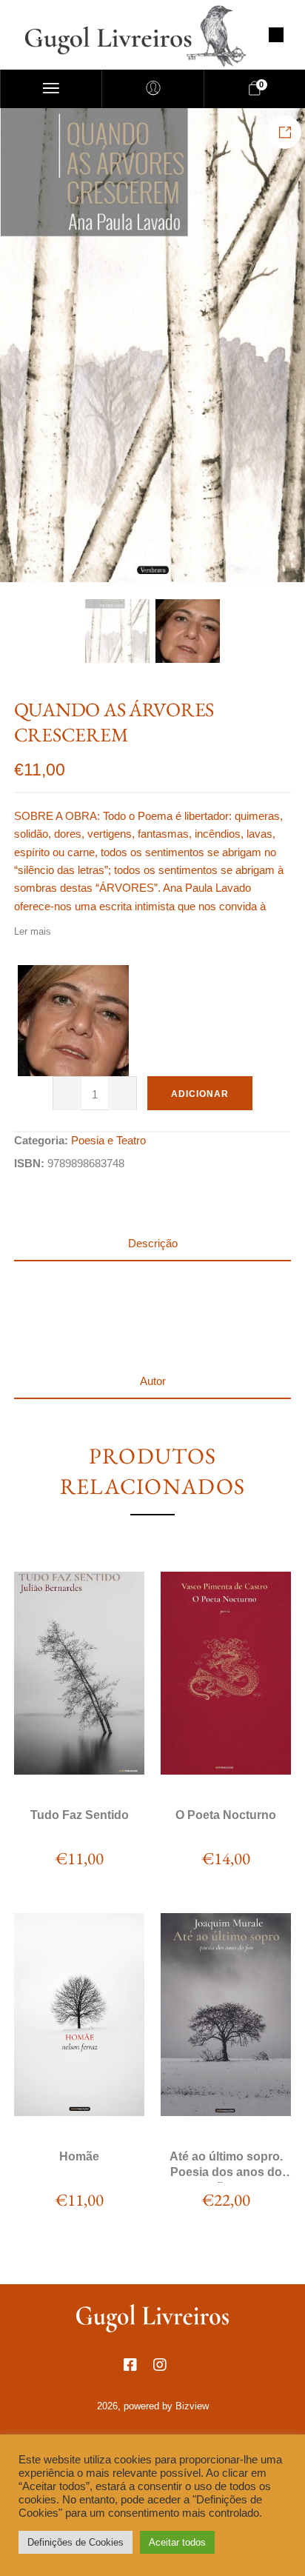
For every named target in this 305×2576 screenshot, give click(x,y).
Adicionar (200, 1094)
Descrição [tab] (153, 1243)
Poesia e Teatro (108, 1140)
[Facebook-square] (138, 2372)
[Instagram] (167, 2372)
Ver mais (79, 1770)
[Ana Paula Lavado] (73, 1021)
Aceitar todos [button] (177, 2542)
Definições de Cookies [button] (76, 2542)
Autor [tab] (153, 1381)
